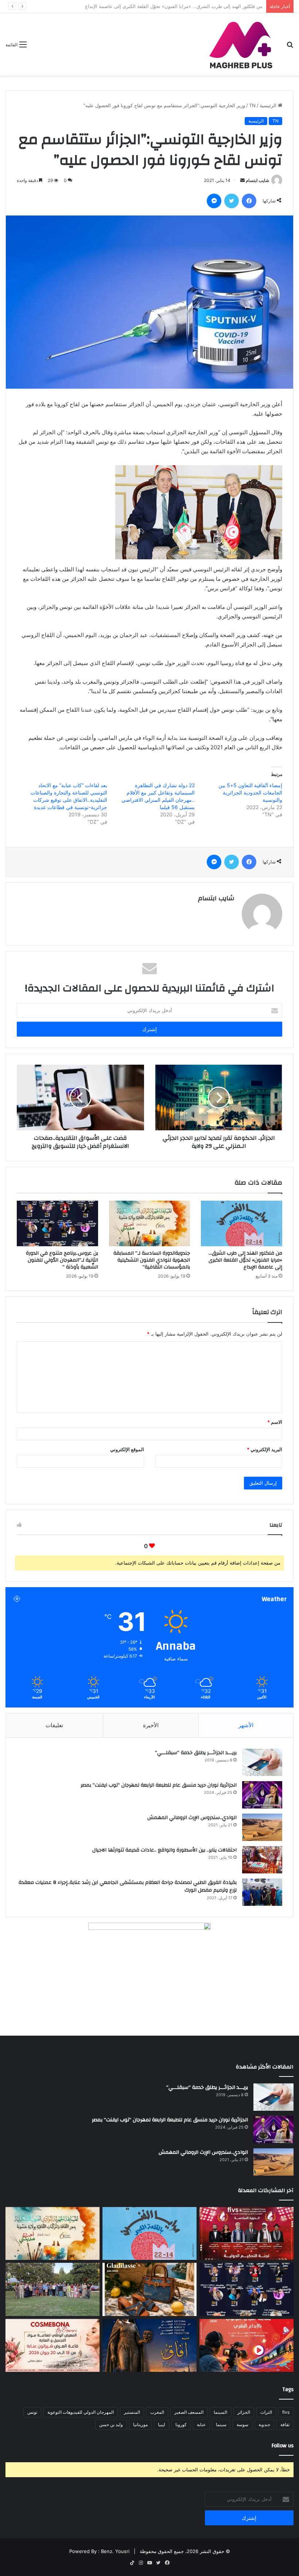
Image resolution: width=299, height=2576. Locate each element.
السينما (220, 2412)
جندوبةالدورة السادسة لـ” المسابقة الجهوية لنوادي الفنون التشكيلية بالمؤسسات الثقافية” (173, 6)
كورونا (181, 2425)
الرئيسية (269, 105)
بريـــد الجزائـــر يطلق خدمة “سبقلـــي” (196, 1753)
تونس (32, 2412)
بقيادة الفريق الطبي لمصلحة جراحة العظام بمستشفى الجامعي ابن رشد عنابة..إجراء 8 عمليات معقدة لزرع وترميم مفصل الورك (128, 1887)
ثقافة (285, 2425)
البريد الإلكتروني (265, 1449)
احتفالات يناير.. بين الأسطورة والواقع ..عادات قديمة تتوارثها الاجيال (164, 1850)
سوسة (242, 2425)
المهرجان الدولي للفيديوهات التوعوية (81, 2412)
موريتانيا (140, 2425)
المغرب (157, 2412)
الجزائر (244, 2412)
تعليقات (54, 1725)
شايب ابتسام (257, 180)
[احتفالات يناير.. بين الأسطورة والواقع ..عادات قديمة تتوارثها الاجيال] (262, 1860)
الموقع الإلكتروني (127, 1449)
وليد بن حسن (111, 2425)
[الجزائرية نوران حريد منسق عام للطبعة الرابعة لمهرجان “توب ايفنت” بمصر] (262, 1795)
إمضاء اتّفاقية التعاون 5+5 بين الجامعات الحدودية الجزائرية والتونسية (250, 792)
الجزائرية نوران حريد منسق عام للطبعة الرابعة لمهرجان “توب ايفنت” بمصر (159, 1785)
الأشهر (246, 1725)
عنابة (201, 2425)
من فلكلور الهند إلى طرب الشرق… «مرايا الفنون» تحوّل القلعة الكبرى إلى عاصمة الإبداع (245, 1260)
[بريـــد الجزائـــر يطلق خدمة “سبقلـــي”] (262, 1762)
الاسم (275, 1422)
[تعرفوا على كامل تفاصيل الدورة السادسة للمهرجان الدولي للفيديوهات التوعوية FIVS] (246, 2234)
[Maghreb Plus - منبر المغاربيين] (241, 44)
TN (252, 105)
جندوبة (264, 2425)
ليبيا (162, 2425)
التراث (266, 2412)
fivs (286, 2412)
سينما (221, 2425)
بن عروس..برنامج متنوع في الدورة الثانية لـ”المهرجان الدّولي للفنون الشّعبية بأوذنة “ (62, 1260)
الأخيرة (151, 1725)
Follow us (283, 2446)
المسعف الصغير (189, 2412)
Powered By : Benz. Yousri (99, 2551)
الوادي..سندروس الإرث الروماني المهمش (192, 1818)
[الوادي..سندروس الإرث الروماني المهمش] (262, 1827)
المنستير (132, 2412)
